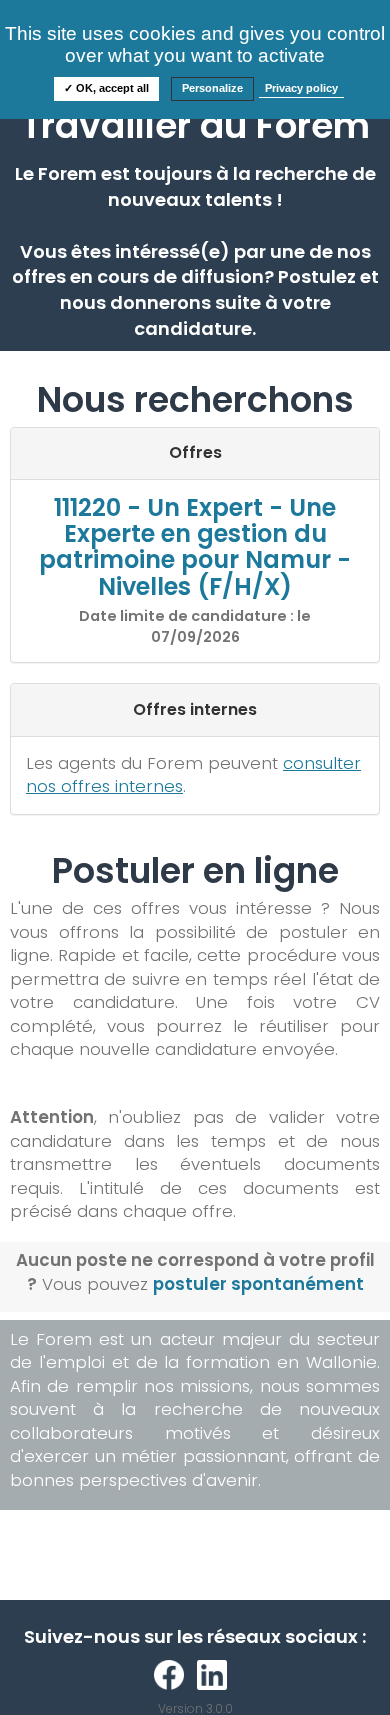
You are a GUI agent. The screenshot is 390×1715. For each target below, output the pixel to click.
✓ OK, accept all (106, 88)
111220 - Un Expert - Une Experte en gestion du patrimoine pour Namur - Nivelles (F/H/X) (195, 547)
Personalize (212, 88)
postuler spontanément (258, 1284)
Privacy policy (301, 88)
